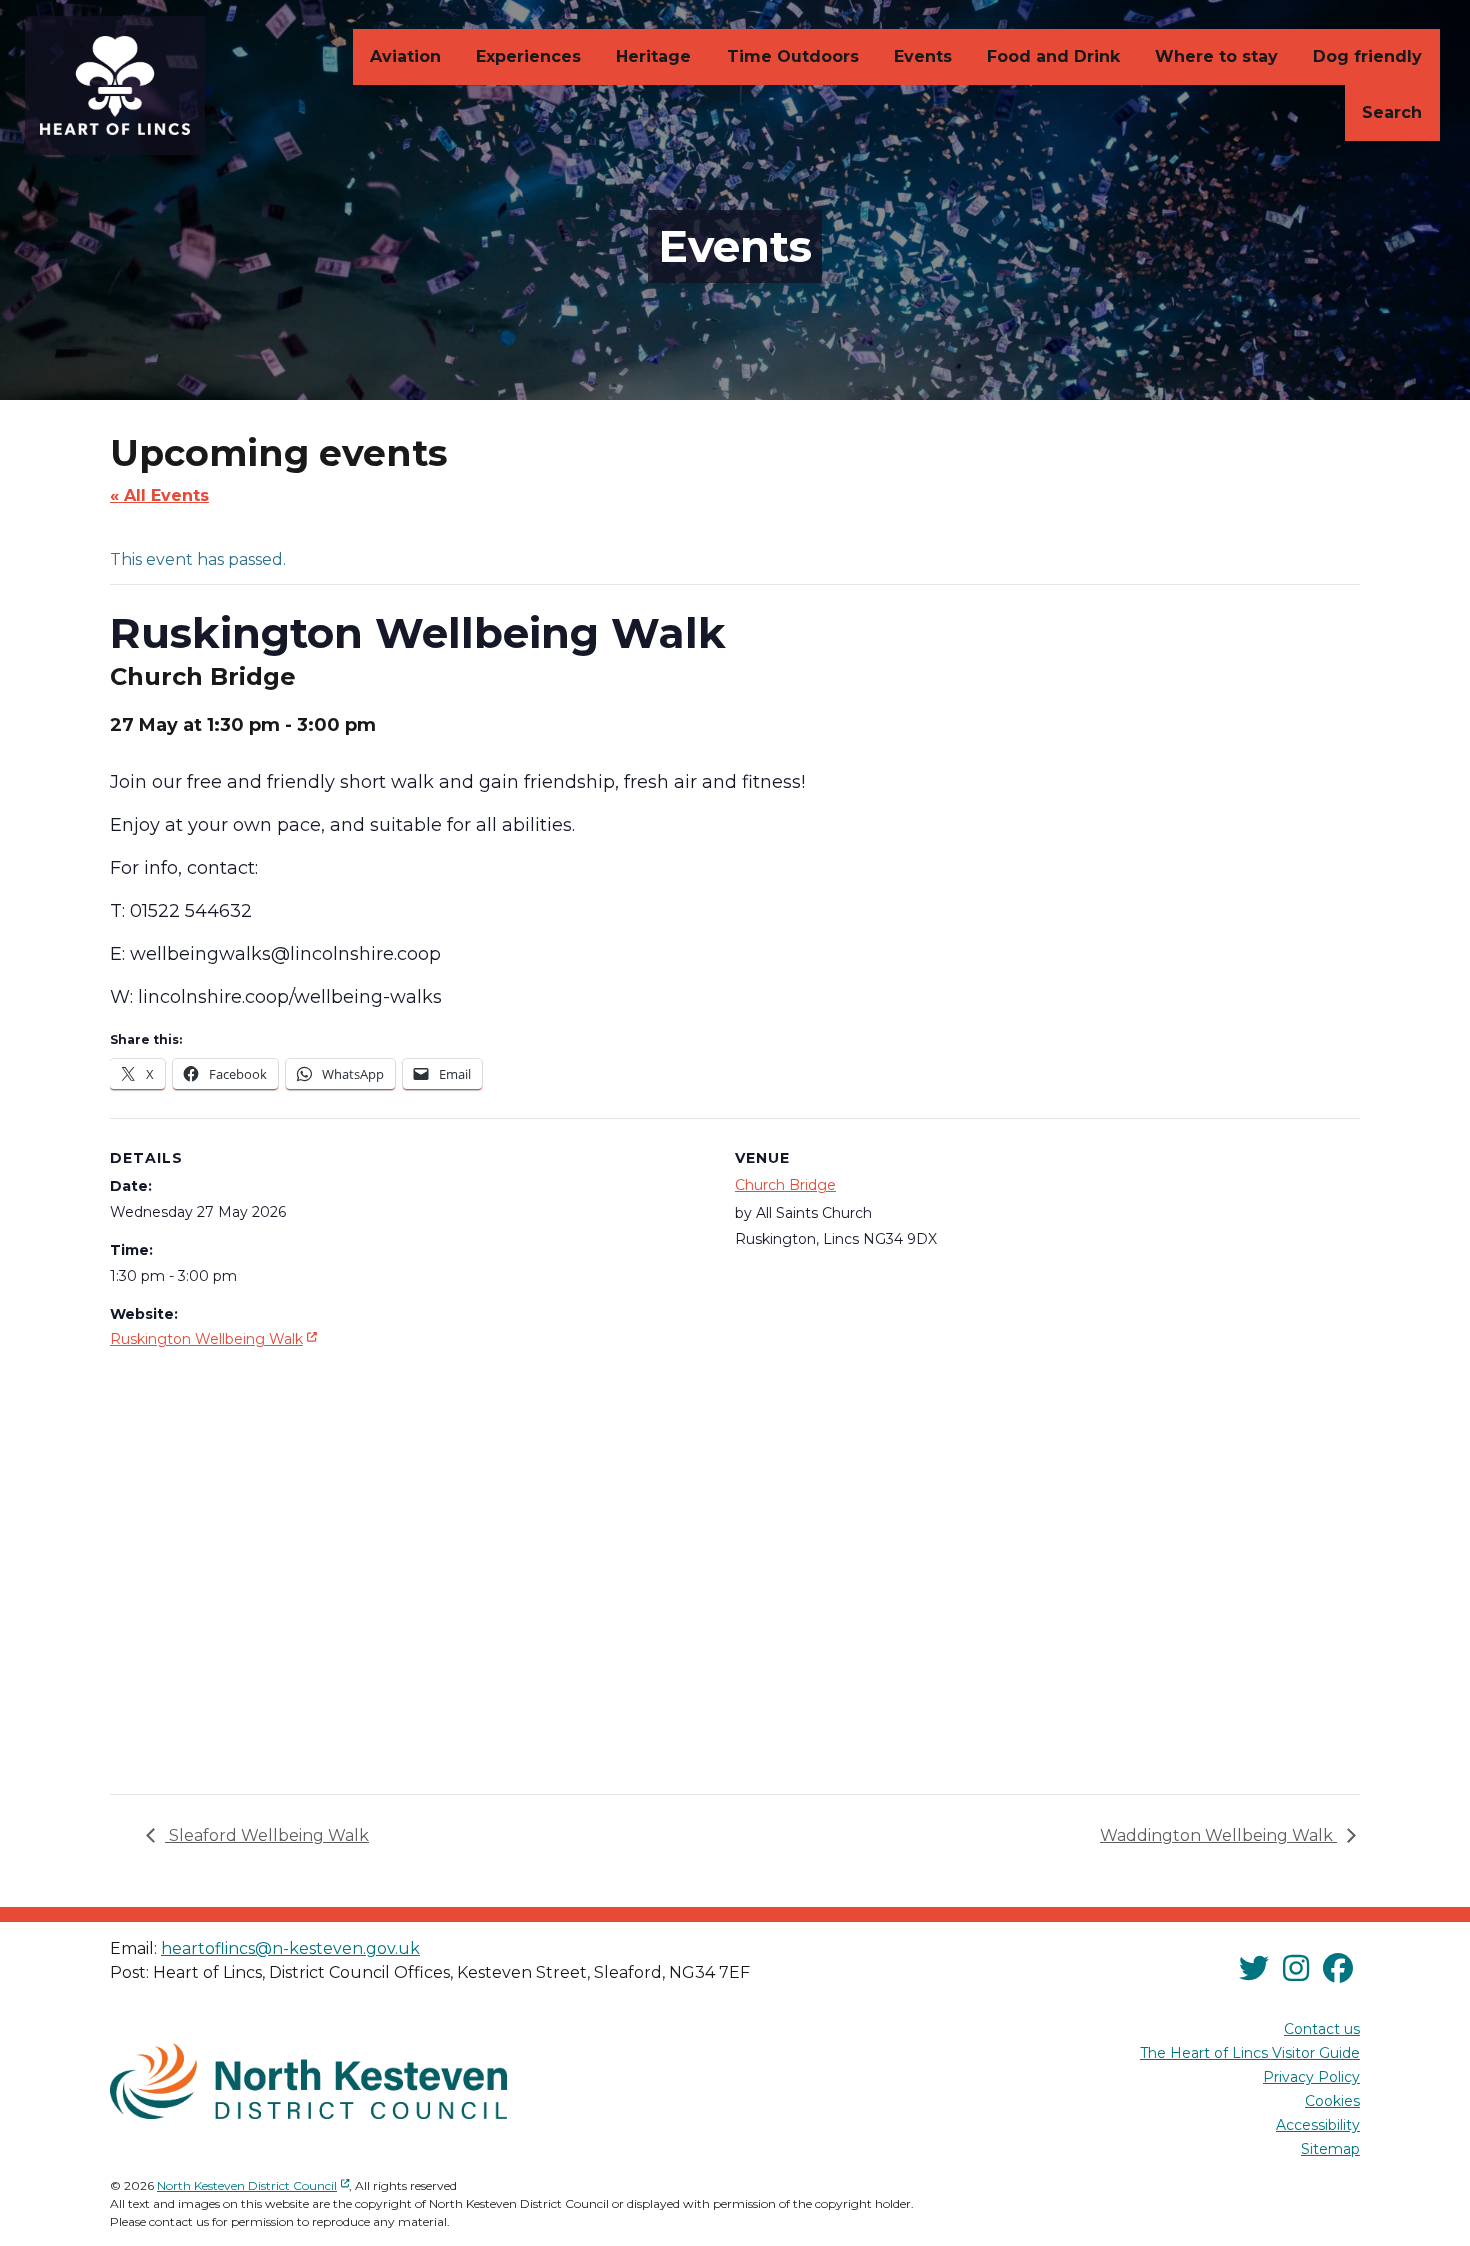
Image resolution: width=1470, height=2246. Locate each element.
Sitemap (1330, 2149)
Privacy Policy (1311, 2077)
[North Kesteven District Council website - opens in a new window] (308, 2081)
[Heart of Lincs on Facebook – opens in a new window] (1338, 1969)
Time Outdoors (793, 56)
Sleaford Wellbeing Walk (267, 1835)
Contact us (1322, 2029)
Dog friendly (1367, 56)
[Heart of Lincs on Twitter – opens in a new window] (1254, 1969)
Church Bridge (785, 1185)
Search (1392, 112)
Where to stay (1216, 56)
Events (923, 56)
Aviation (405, 56)
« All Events (159, 495)
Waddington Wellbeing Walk (1218, 1835)
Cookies (1332, 2101)
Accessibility (1318, 2125)
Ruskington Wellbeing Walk (215, 1338)
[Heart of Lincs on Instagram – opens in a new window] (1296, 1969)
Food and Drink (1053, 56)
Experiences (528, 56)
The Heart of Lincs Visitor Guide (1250, 2053)
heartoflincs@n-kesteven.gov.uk (290, 1948)
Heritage (653, 56)
